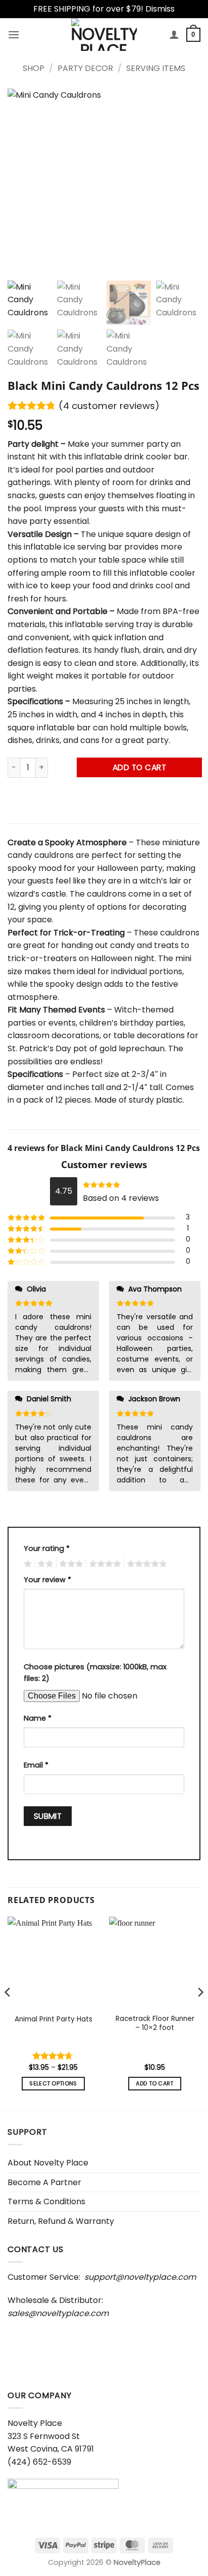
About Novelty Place (48, 2163)
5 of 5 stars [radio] (145, 1564)
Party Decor (85, 68)
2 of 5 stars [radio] (44, 1564)
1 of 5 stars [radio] (27, 1564)
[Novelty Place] (104, 35)
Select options (53, 2084)
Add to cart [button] (155, 2084)
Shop (34, 68)
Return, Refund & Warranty (61, 2221)
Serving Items (156, 68)
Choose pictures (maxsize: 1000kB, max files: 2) (95, 1673)
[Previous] (8, 2012)
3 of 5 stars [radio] (70, 1564)
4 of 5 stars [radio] (103, 1564)
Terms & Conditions (46, 2201)
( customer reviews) (109, 406)
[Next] (200, 2012)
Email (36, 1765)
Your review (47, 1580)
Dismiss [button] (160, 9)
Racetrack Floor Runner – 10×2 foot (155, 2023)
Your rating (47, 1548)
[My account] (174, 34)
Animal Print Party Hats (54, 2019)
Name (38, 1718)
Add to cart (139, 767)
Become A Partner (44, 2182)
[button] (14, 35)
